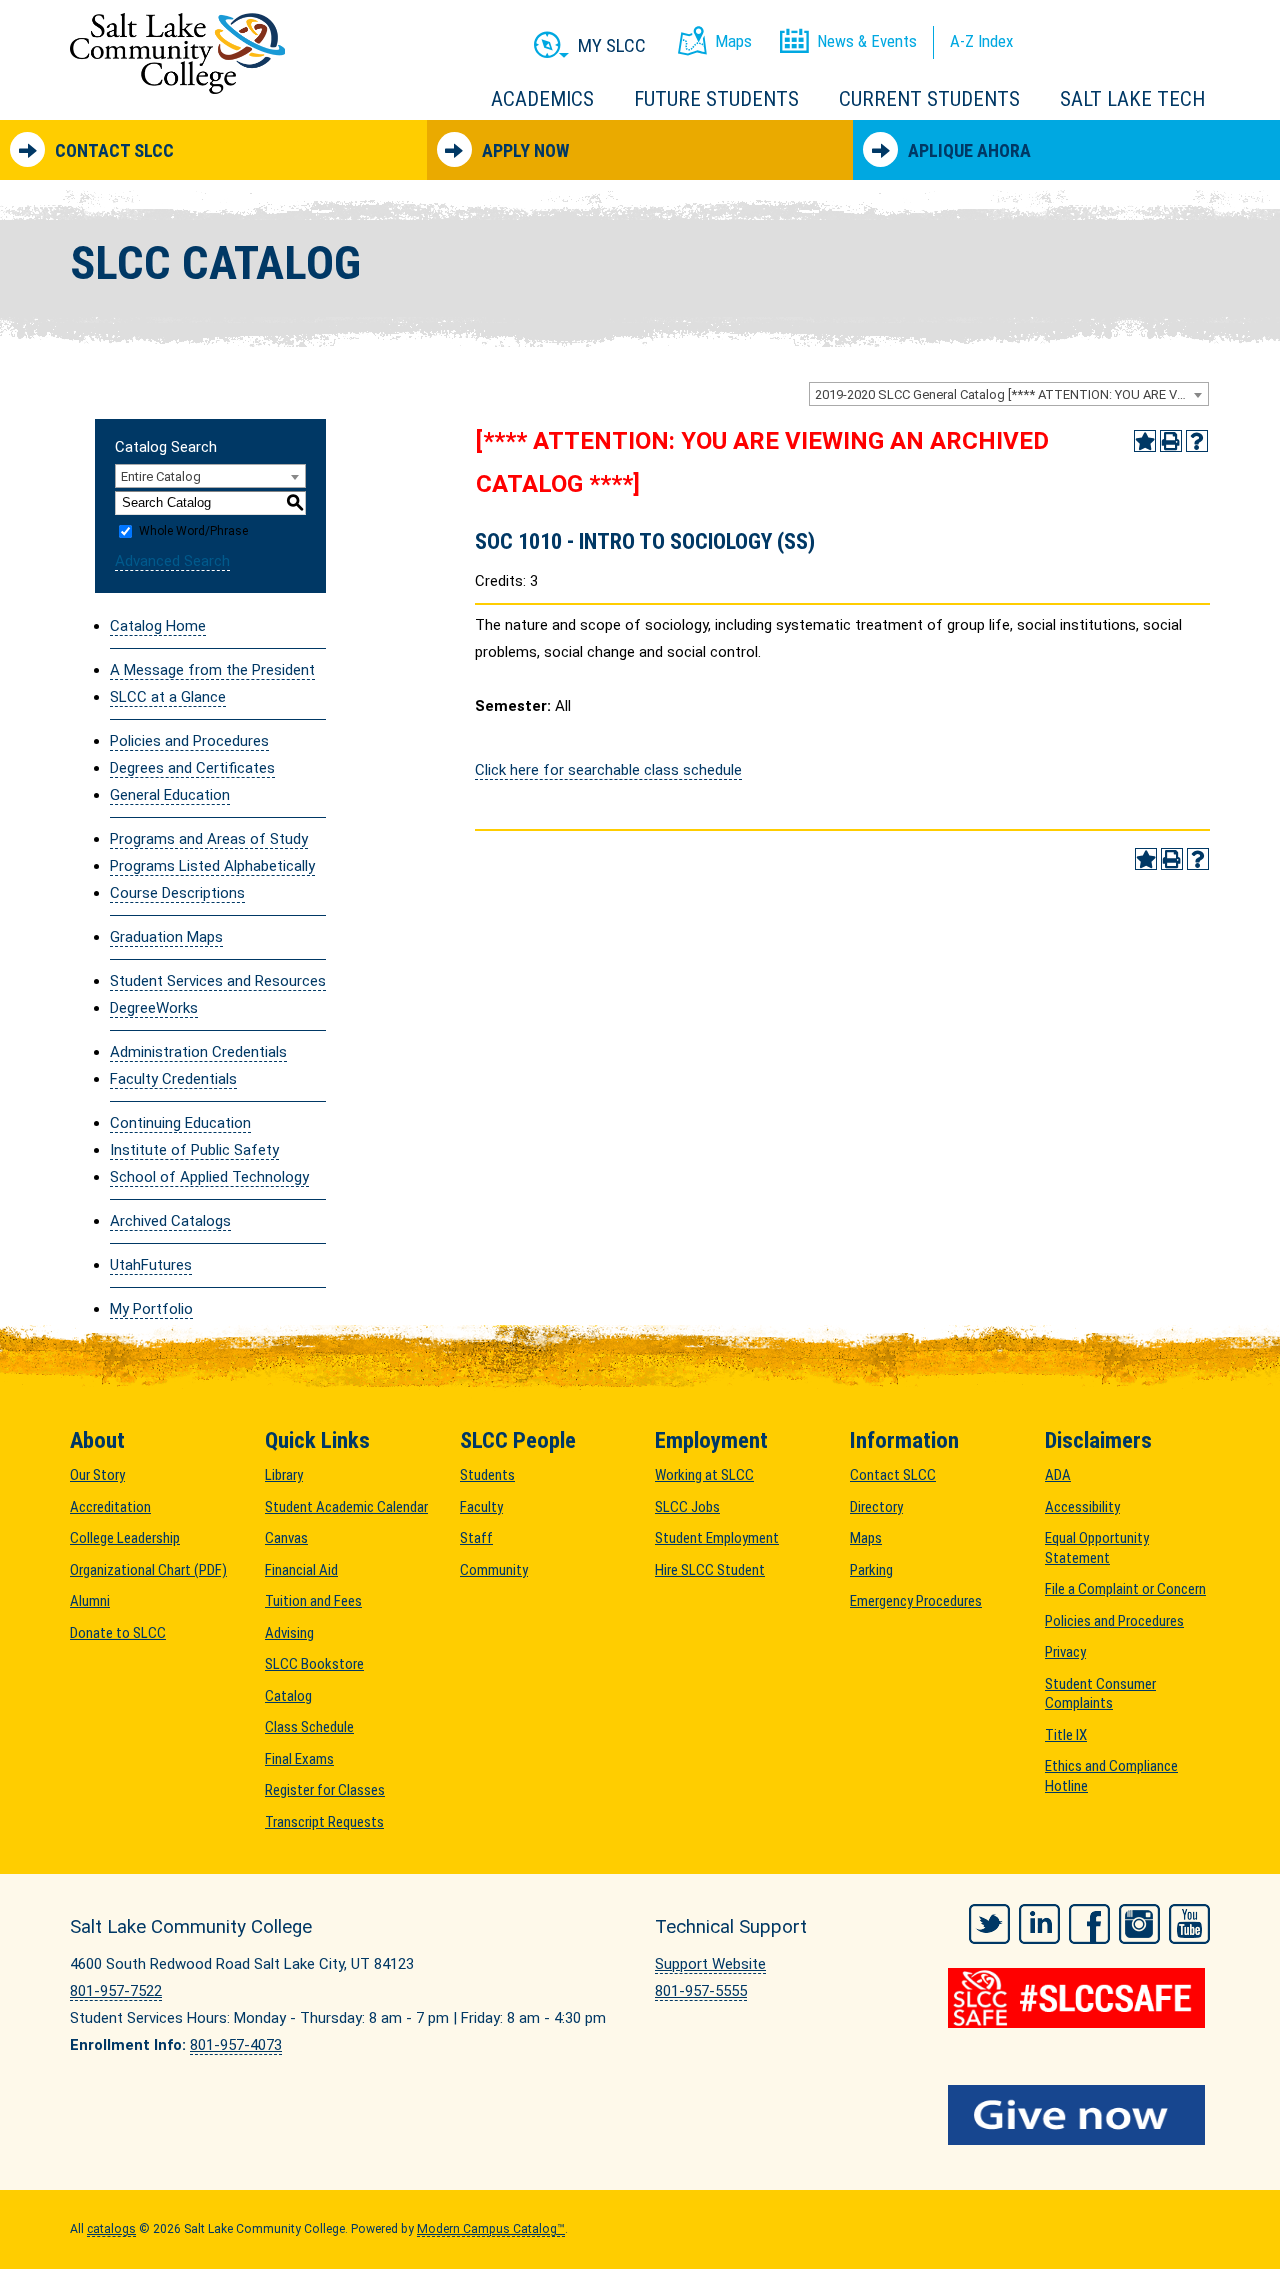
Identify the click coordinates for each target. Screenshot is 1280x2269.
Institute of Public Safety (194, 1150)
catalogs (111, 2229)
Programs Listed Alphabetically (212, 866)
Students (487, 1475)
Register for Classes (325, 1790)
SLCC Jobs (687, 1507)
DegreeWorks (154, 1008)
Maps (866, 1538)
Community (494, 1570)
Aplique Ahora (969, 150)
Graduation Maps (166, 937)
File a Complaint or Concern (1125, 1589)
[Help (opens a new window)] (1197, 441)
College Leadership (125, 1538)
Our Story (97, 1475)
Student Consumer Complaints (1100, 1694)
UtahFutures (151, 1265)
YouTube (1189, 1924)
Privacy (1065, 1652)
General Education (170, 795)
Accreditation (110, 1507)
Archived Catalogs (170, 1221)
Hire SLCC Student (710, 1570)
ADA (1058, 1475)
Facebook (1089, 1924)
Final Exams (299, 1759)
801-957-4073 (236, 2045)
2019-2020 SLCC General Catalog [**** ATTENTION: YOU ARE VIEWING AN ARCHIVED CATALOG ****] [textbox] (1011, 394)
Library (284, 1475)
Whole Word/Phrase (193, 531)
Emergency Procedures (916, 1601)
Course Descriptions (177, 893)
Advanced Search (172, 561)
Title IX (1066, 1735)
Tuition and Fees (313, 1601)
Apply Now (525, 150)
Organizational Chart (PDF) (148, 1570)
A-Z (981, 41)
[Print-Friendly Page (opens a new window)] (1171, 441)
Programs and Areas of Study (209, 839)
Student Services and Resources (218, 981)
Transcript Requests (324, 1822)
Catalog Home (158, 626)
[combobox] (1009, 394)
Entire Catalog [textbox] (161, 476)
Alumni (90, 1601)
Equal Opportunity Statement (1097, 1548)
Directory (876, 1507)
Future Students (716, 99)
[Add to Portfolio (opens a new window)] (1145, 441)
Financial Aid (301, 1570)
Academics (542, 99)
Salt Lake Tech (1132, 99)
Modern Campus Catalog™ (491, 2229)
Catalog (288, 1696)
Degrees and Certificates (192, 768)
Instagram (1139, 1924)
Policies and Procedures (189, 741)
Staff (476, 1538)
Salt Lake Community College (177, 53)
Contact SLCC (114, 150)
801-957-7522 (116, 1991)
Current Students (929, 99)
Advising (289, 1633)
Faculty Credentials (173, 1079)
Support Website (710, 1964)
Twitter (989, 1924)
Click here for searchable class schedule (608, 770)
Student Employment (717, 1538)
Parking (871, 1570)
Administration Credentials (198, 1052)
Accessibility (1082, 1507)
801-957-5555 (701, 1991)
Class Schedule (309, 1727)
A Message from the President (212, 670)
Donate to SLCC (118, 1633)
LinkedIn (1039, 1924)
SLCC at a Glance (168, 697)
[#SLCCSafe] (1079, 1998)
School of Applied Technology (209, 1177)
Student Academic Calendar (346, 1507)
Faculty (481, 1507)
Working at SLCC (704, 1475)
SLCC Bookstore (314, 1664)
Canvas (286, 1538)
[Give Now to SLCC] (1079, 2115)
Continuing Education (180, 1123)
